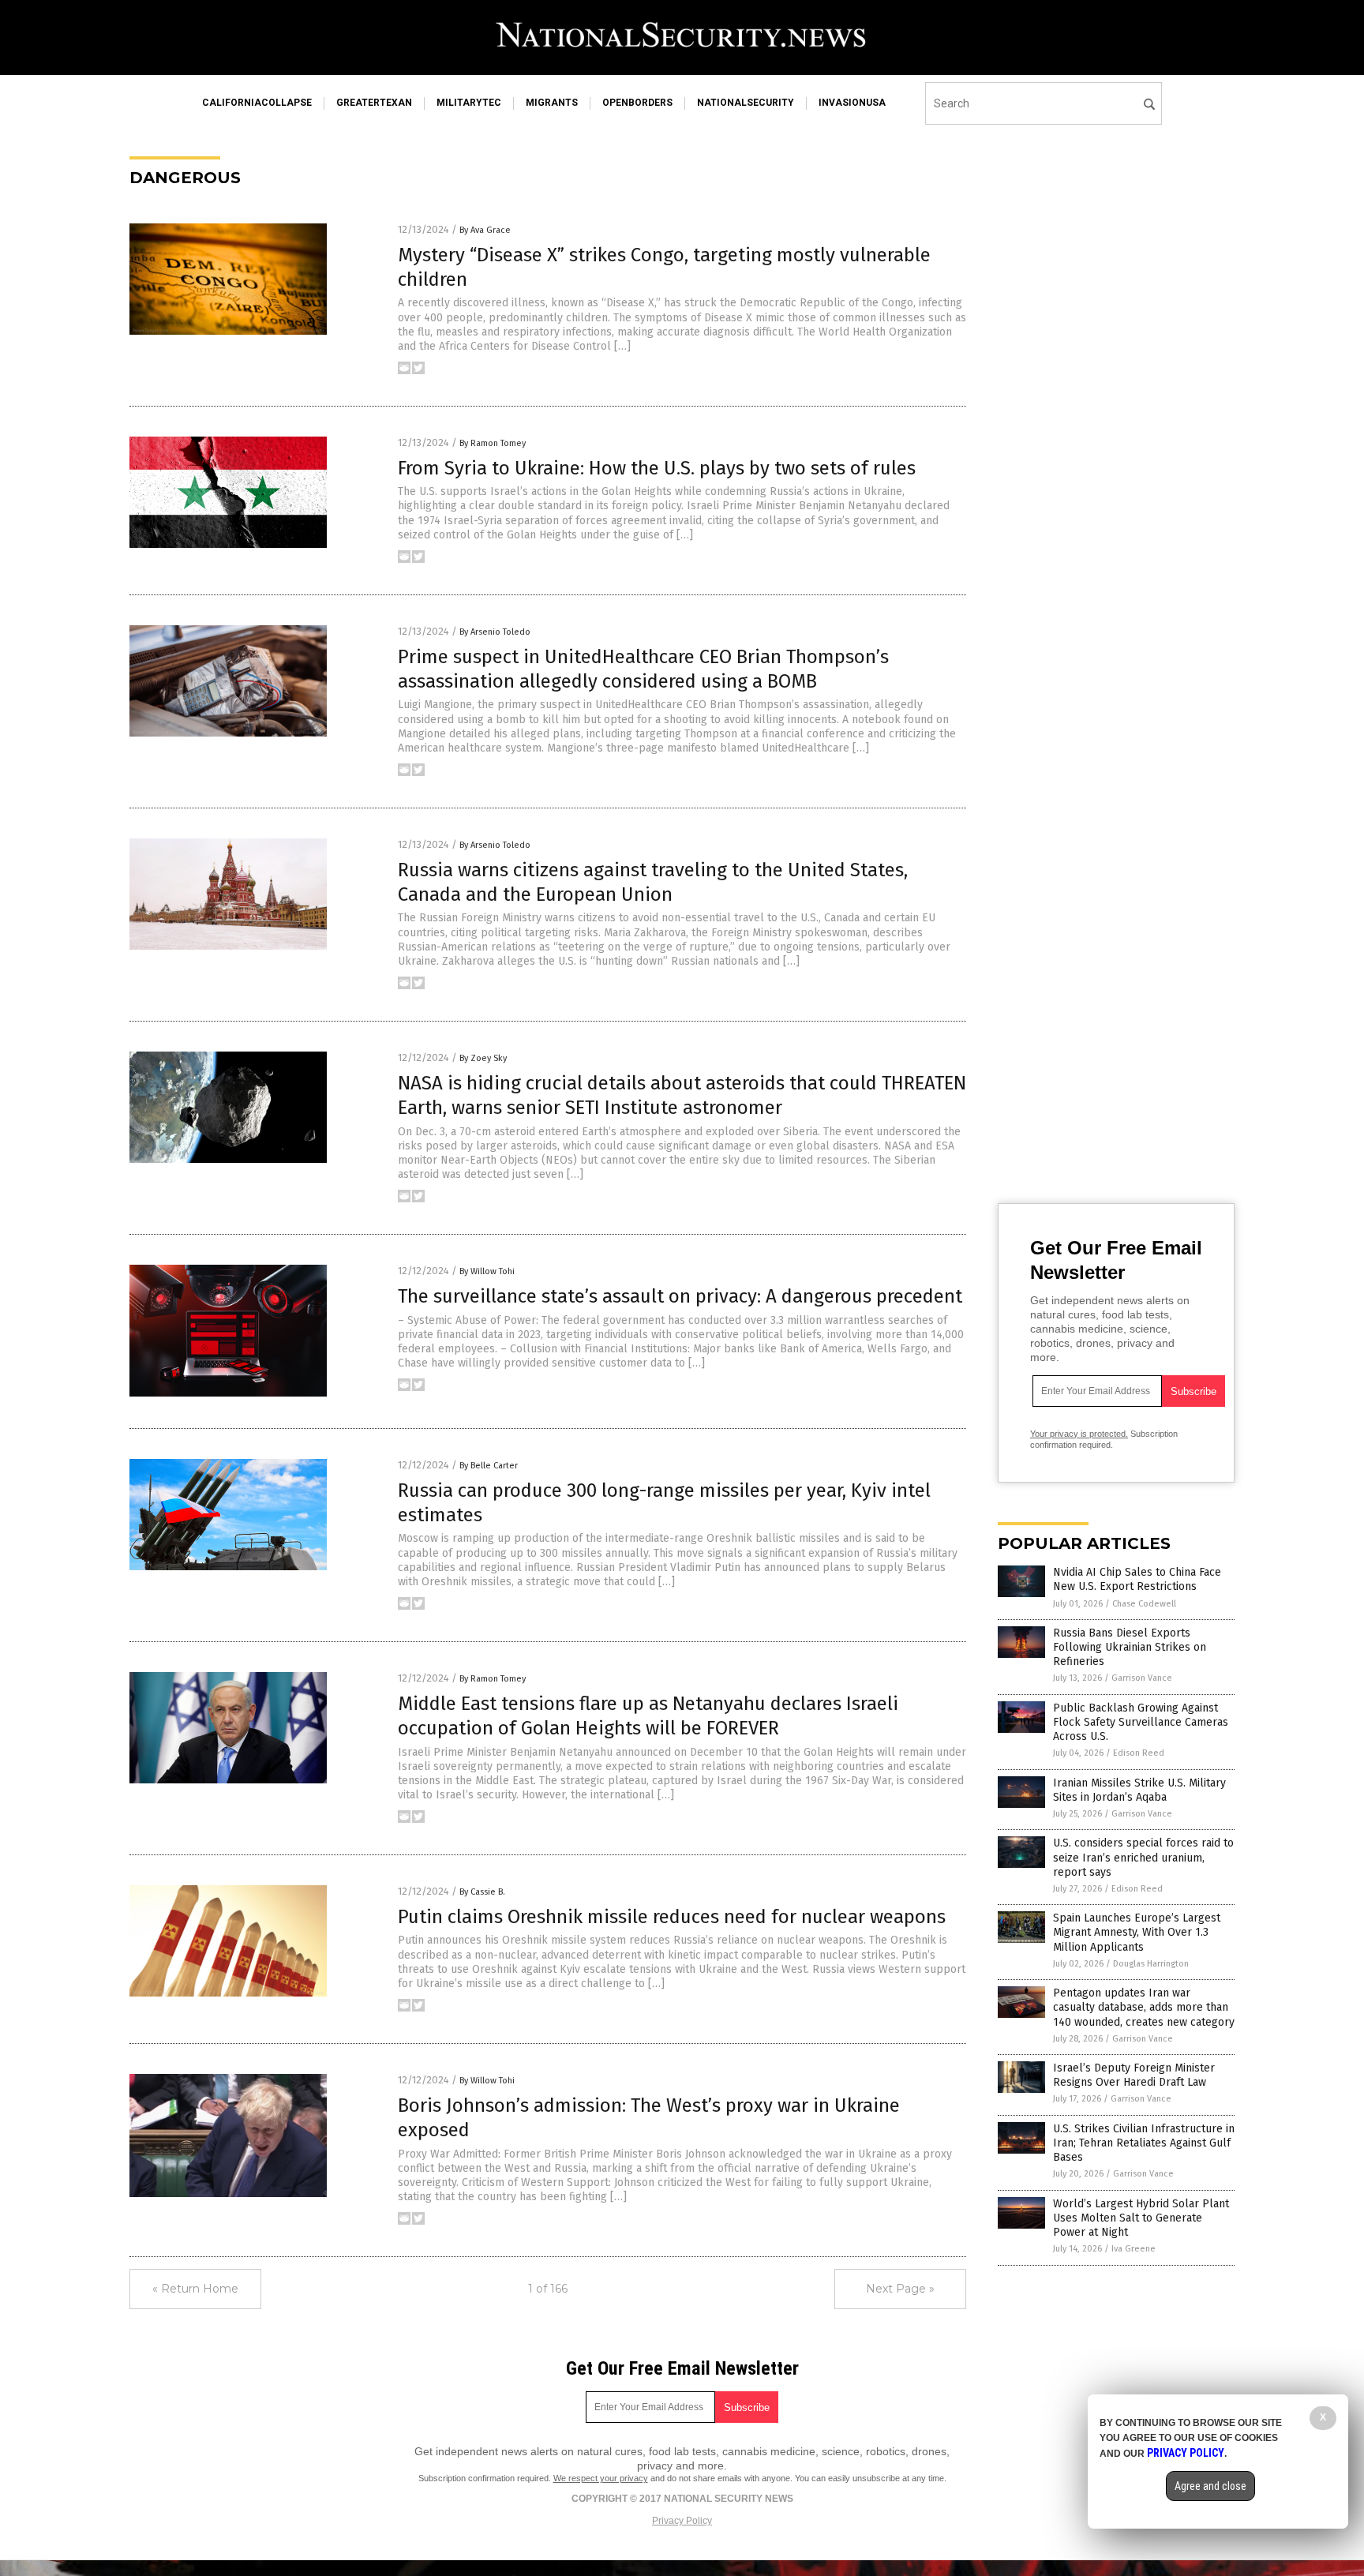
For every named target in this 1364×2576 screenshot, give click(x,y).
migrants (552, 103)
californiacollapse (257, 103)
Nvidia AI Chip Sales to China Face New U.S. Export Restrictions (1137, 1579)
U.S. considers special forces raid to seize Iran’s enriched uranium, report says (1143, 1857)
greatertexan (374, 103)
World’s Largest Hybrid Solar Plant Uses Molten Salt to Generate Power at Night (1141, 2218)
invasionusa (852, 103)
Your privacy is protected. (1079, 1434)
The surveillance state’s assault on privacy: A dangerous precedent (680, 1296)
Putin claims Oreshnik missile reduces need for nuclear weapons (672, 1917)
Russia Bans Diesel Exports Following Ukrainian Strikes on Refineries (1130, 1647)
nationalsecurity (746, 103)
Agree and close (1210, 2486)
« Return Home (195, 2289)
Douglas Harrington (1151, 1964)
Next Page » (900, 2289)
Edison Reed (1139, 1753)
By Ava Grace (485, 230)
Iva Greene (1134, 2249)
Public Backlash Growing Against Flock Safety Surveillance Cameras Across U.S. (1141, 1722)
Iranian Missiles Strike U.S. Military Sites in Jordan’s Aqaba (1139, 1790)
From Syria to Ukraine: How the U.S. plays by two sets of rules (657, 468)
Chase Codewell (1144, 1604)
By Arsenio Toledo (495, 632)
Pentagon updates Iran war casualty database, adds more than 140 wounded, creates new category (1144, 2007)
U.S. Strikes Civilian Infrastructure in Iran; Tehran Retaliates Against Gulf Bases (1144, 2143)
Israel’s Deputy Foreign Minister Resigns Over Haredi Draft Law (1134, 2075)
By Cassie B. (482, 1892)
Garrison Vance (1142, 1678)
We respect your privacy (601, 2478)
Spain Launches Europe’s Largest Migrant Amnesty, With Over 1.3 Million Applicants (1137, 1932)
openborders (637, 103)
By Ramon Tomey (493, 443)
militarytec (469, 103)
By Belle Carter (489, 1466)
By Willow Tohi (487, 1271)
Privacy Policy (682, 2521)
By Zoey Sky (483, 1058)
